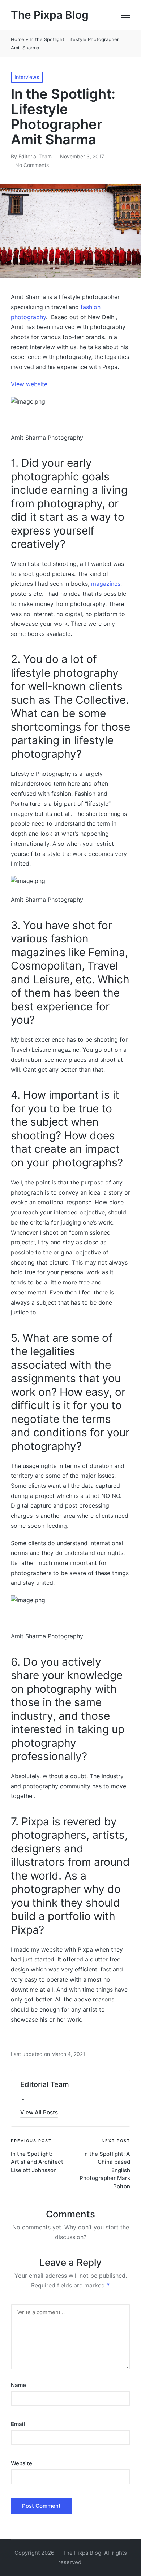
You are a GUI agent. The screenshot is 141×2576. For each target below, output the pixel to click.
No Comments (32, 165)
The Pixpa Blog (50, 15)
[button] (39, 2112)
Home (18, 39)
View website (29, 384)
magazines (106, 584)
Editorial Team (45, 2084)
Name (18, 2385)
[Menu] (126, 15)
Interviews (27, 77)
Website (22, 2463)
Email (18, 2424)
